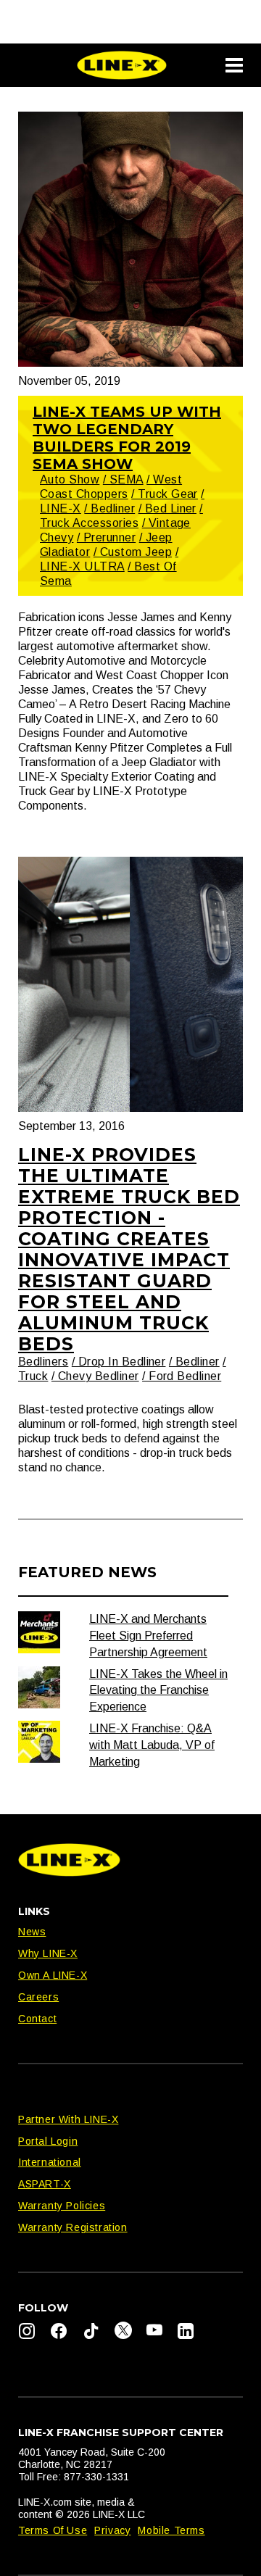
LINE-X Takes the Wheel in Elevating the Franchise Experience (158, 1691)
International (50, 2162)
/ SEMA (123, 479)
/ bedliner (109, 508)
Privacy (112, 2530)
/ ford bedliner (182, 1376)
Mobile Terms (171, 2530)
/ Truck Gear (165, 494)
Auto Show (70, 479)
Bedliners (43, 1362)
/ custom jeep (133, 552)
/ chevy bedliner (95, 1376)
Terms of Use (53, 2530)
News (32, 1932)
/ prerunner (106, 537)
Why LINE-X (48, 1953)
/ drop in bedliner (119, 1362)
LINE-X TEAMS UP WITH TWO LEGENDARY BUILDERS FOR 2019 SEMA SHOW (127, 438)
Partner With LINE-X (68, 2119)
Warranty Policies (62, 2206)
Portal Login (48, 2141)
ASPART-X (45, 2184)
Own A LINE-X (53, 1975)
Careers (38, 1997)
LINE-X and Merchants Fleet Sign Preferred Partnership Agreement (148, 1636)
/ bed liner (167, 508)
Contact (37, 2019)
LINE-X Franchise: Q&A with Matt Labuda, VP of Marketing (152, 1745)
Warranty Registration (73, 2227)
